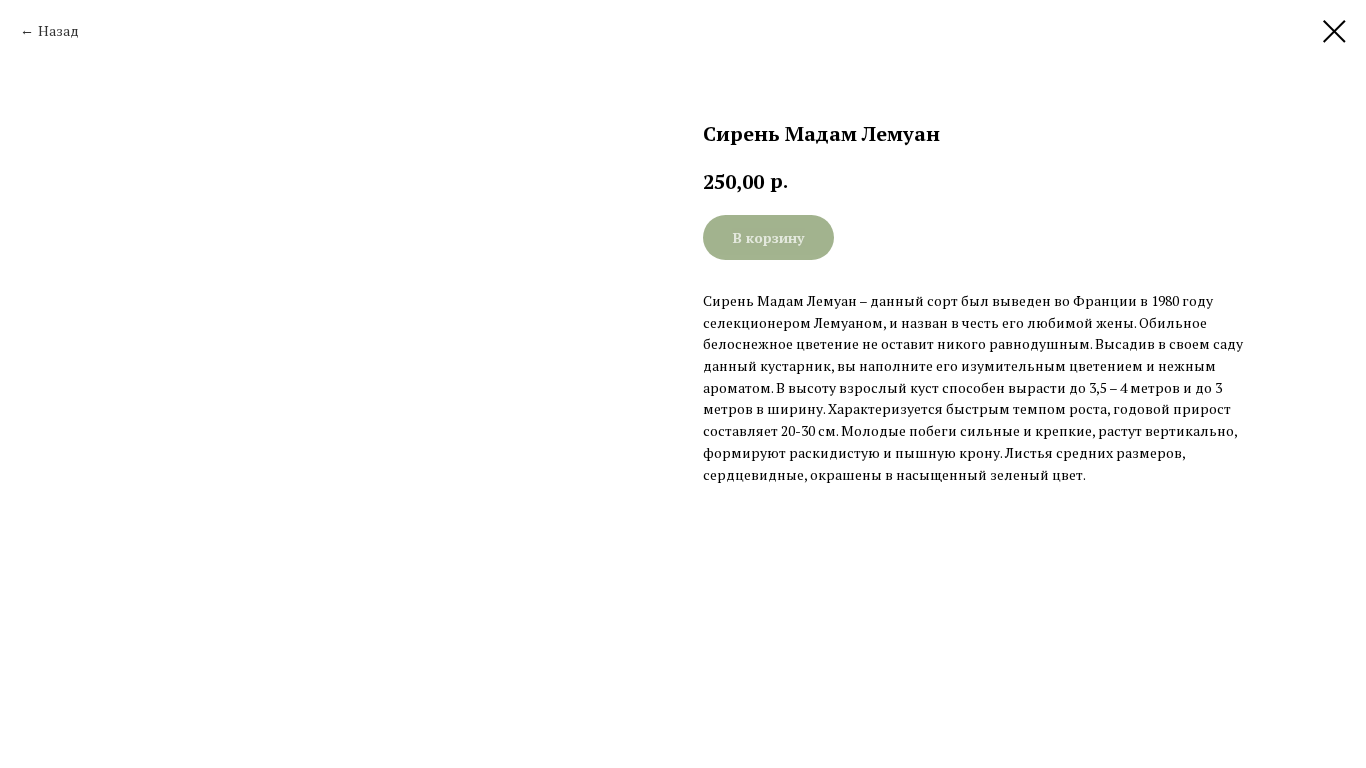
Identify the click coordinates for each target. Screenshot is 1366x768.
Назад (58, 30)
